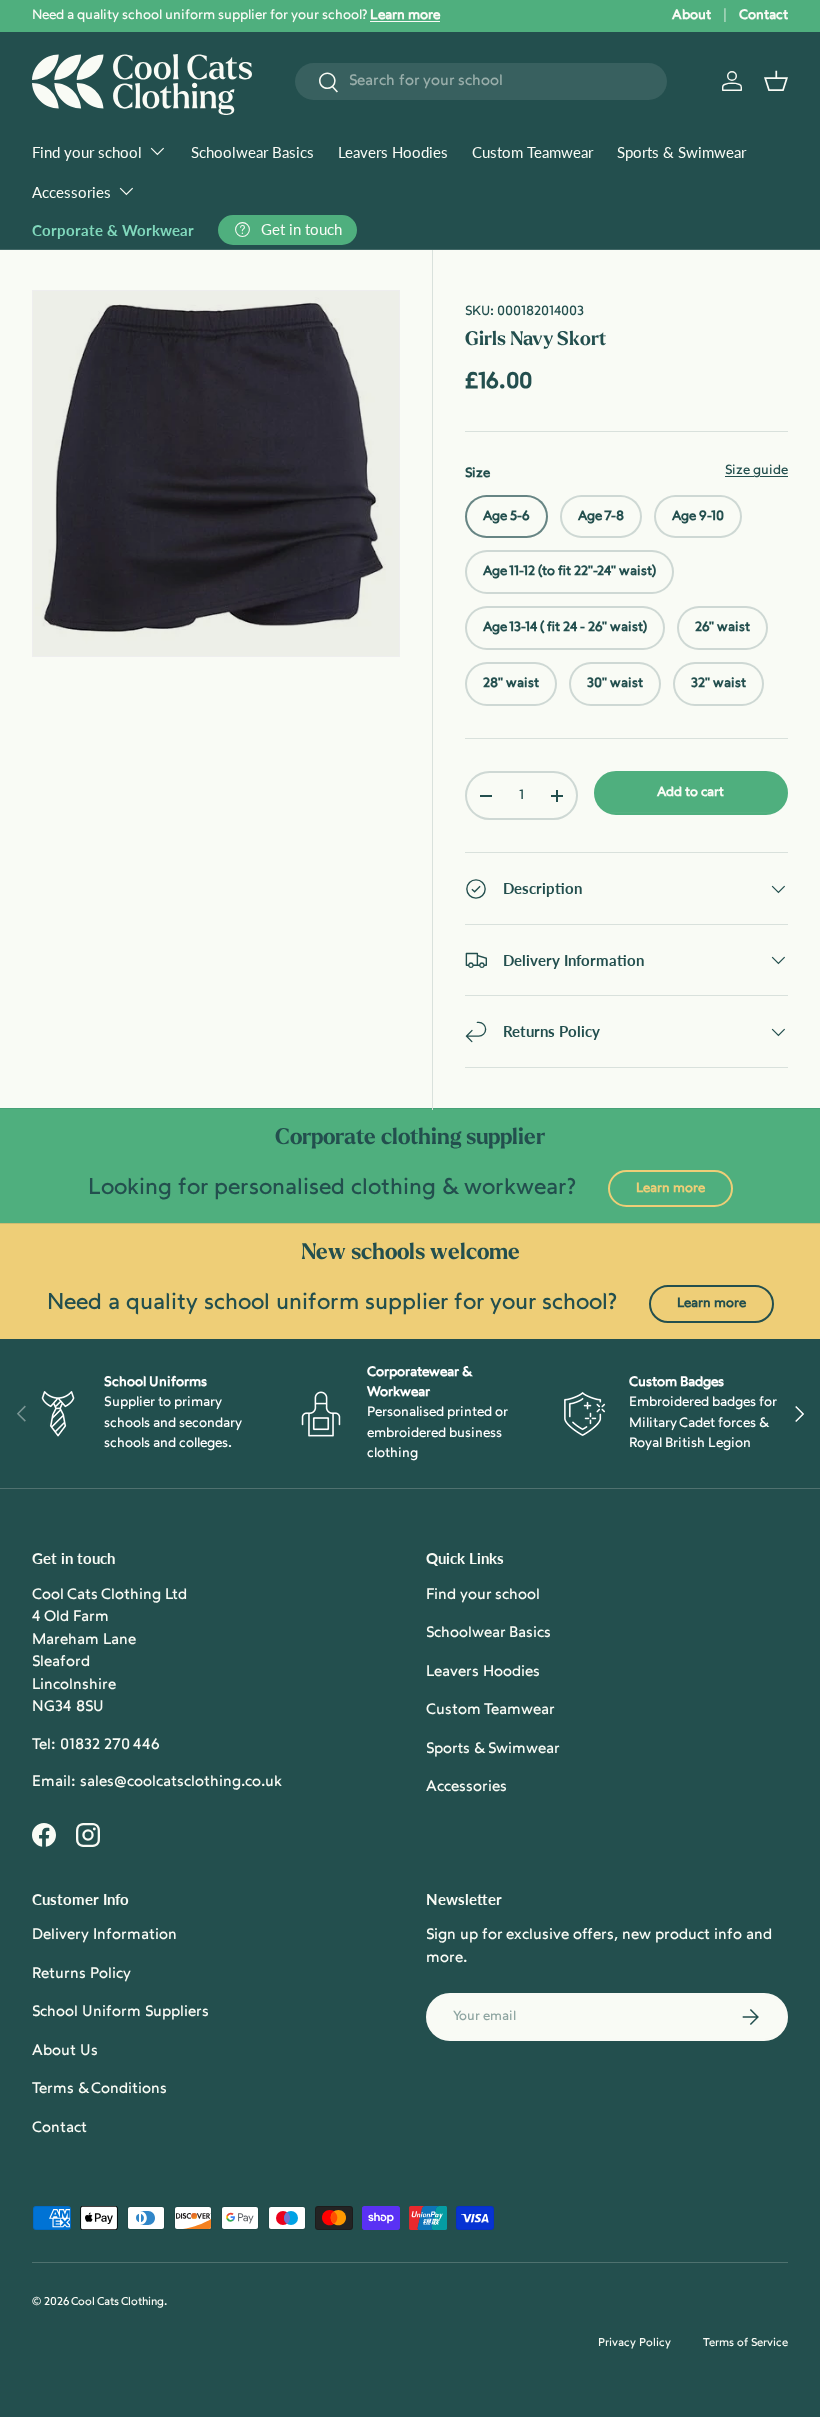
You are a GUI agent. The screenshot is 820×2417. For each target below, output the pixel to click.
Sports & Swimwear (681, 152)
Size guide (756, 470)
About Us (65, 2051)
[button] (776, 81)
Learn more (670, 1188)
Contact (763, 15)
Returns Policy (81, 1974)
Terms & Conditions (99, 2089)
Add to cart (690, 792)
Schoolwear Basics (252, 152)
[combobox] (481, 81)
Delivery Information (104, 1935)
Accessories (466, 1787)
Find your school (483, 1595)
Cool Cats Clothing (117, 2302)
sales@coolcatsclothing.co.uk (181, 1782)
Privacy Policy (634, 2343)
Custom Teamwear (532, 152)
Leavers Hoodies (393, 152)
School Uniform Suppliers (120, 2012)
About (691, 15)
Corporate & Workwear (113, 230)
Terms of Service (745, 2343)
